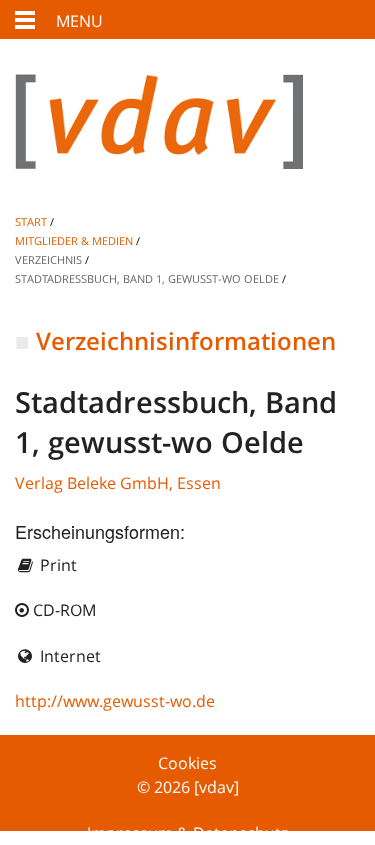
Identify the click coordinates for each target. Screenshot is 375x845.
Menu (79, 21)
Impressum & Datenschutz (187, 833)
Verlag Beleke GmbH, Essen (118, 483)
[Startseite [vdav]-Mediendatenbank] (187, 137)
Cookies (187, 763)
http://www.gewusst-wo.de (115, 701)
